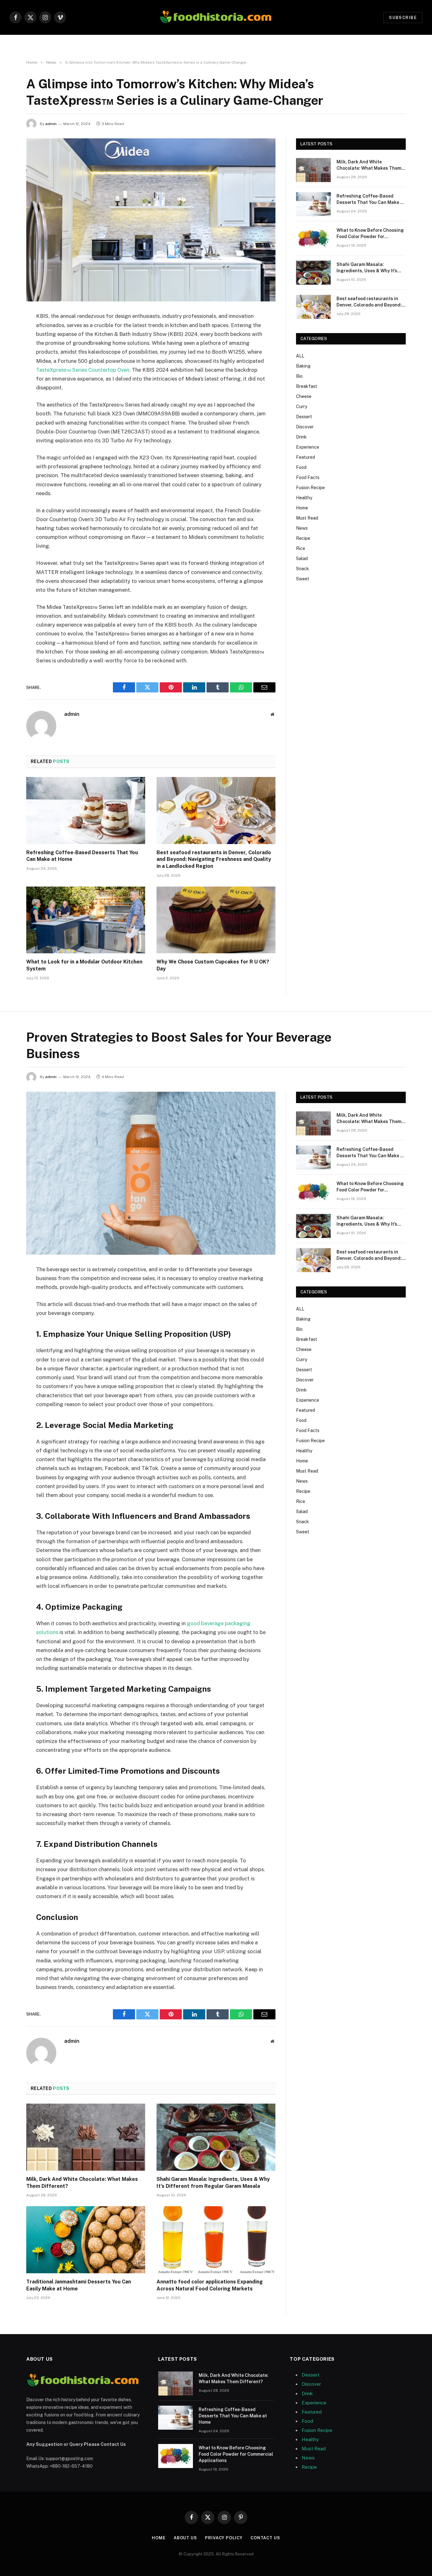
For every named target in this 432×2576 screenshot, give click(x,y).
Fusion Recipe (310, 488)
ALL (300, 356)
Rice (301, 548)
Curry (302, 407)
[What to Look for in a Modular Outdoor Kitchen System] (86, 920)
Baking (303, 366)
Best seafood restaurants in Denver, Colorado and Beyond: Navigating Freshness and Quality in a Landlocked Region (214, 859)
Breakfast (307, 386)
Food (301, 467)
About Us (185, 2538)
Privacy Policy (224, 2538)
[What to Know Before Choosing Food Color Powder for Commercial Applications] (313, 238)
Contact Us (265, 2538)
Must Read (307, 518)
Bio (299, 376)
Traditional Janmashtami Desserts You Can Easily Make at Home (79, 2285)
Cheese (304, 396)
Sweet (303, 579)
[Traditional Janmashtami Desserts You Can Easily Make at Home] (86, 2240)
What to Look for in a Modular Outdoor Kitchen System (84, 965)
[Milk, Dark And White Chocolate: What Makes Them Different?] (313, 170)
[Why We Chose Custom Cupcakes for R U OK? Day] (216, 920)
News (302, 528)
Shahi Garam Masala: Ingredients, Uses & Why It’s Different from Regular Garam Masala (370, 268)
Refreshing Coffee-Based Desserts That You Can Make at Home (82, 856)
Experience (308, 447)
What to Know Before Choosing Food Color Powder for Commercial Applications (370, 234)
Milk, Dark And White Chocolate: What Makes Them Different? (369, 165)
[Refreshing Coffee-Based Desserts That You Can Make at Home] (86, 811)
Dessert (304, 417)
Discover (305, 427)
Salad (302, 559)
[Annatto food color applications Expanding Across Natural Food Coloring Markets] (216, 2240)
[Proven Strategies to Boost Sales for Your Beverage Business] (151, 1173)
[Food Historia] (216, 17)
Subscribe (403, 18)
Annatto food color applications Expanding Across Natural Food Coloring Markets (210, 2285)
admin (51, 124)
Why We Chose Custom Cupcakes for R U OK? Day (213, 965)
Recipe (303, 538)
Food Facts (308, 477)
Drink (301, 437)
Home (302, 508)
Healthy (304, 498)
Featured (305, 457)
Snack (302, 569)
